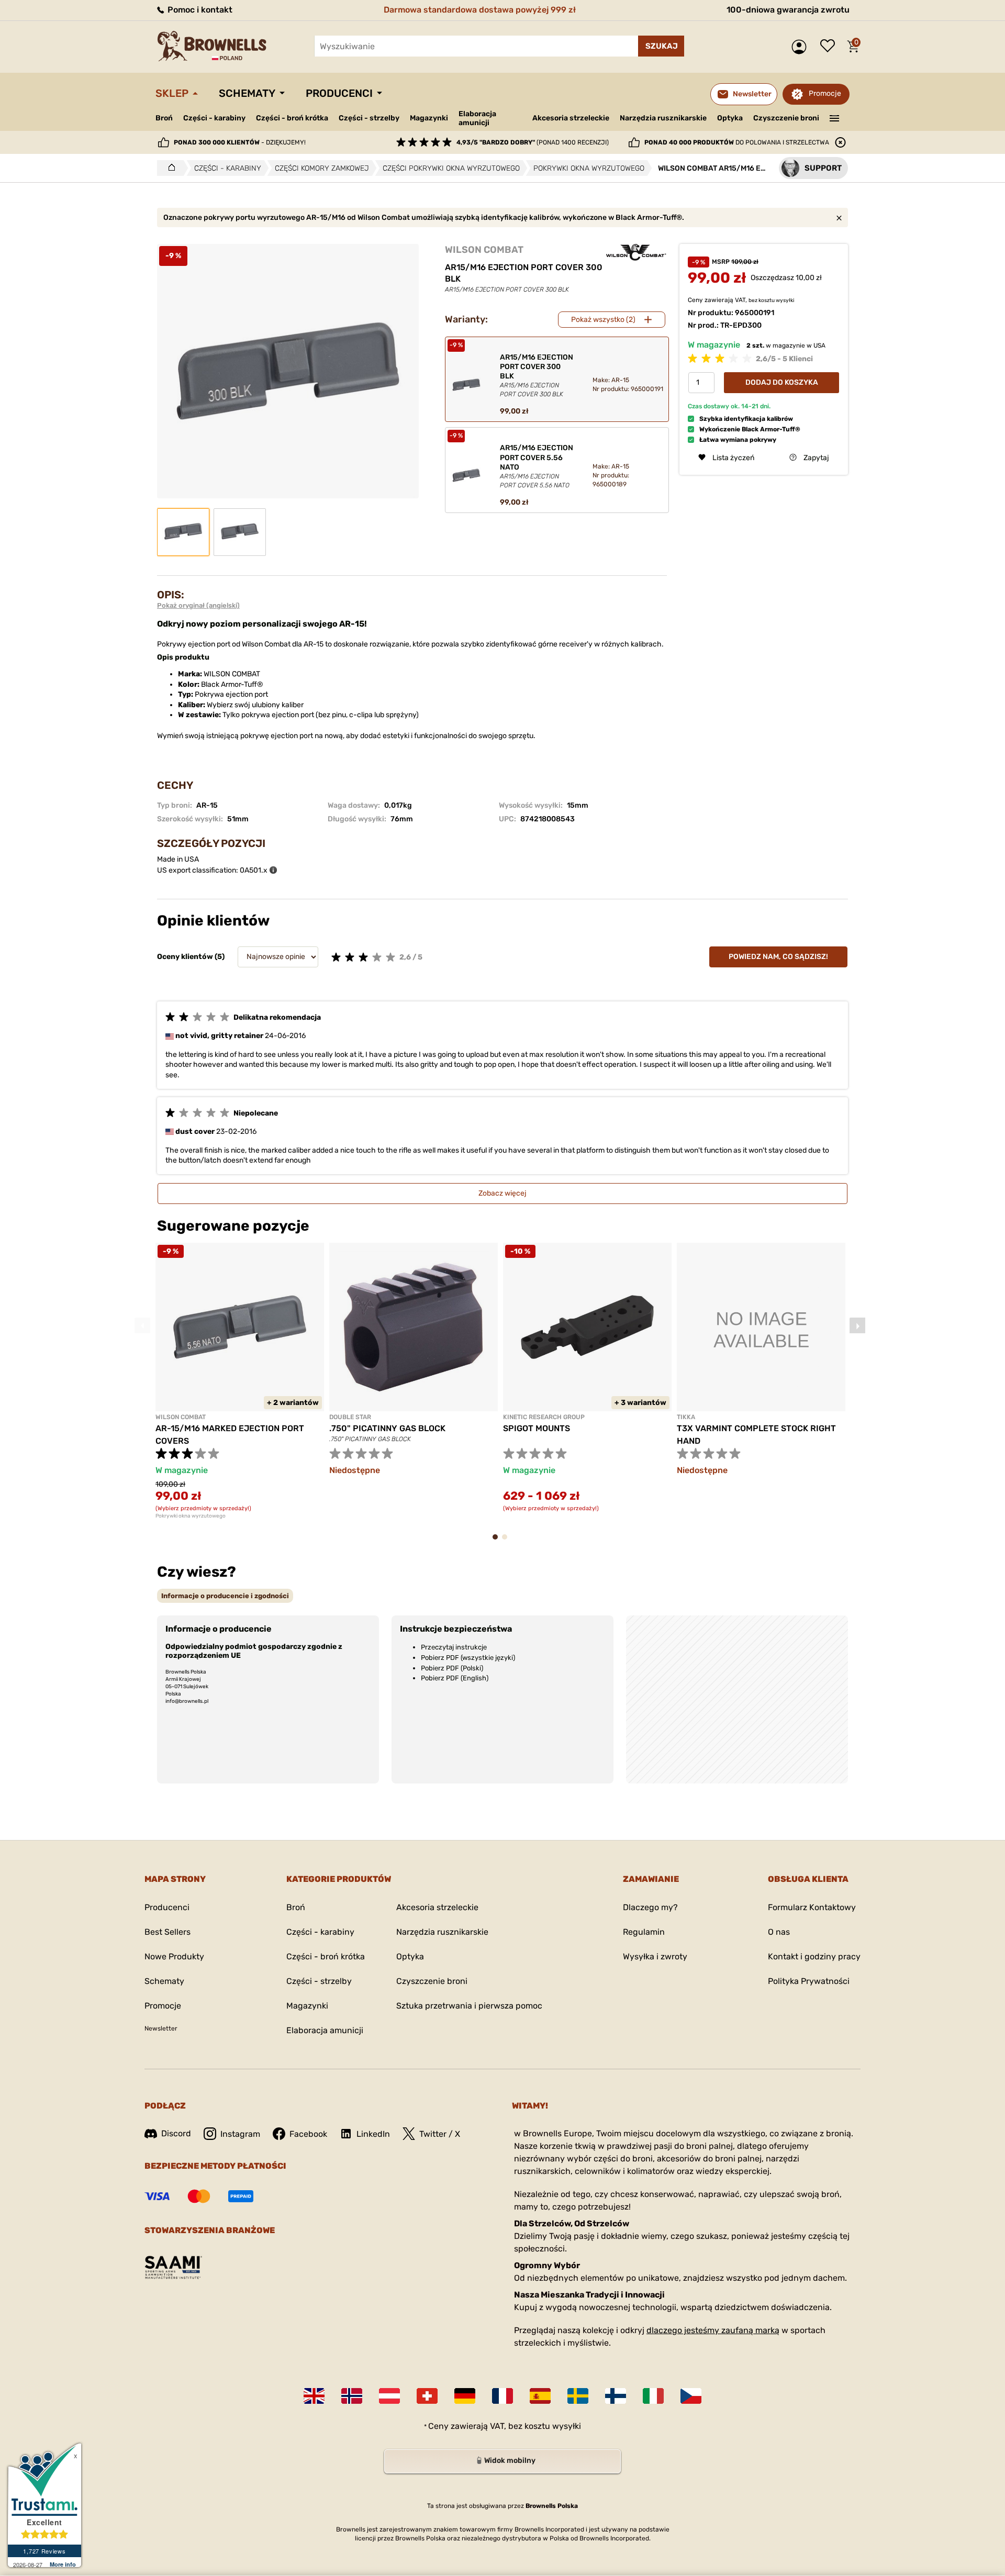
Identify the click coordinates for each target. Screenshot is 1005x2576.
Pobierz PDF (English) (455, 1678)
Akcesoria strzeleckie (571, 118)
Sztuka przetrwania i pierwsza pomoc (469, 2006)
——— (835, 117)
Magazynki (429, 118)
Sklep (172, 93)
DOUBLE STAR (350, 1417)
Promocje (825, 93)
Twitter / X (440, 2134)
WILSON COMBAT (484, 250)
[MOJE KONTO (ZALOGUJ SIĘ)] (802, 47)
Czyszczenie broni (786, 118)
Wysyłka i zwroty (655, 1956)
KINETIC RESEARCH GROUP (544, 1417)
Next (857, 1325)
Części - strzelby (369, 118)
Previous (142, 1325)
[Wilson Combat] (636, 252)
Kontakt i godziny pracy (814, 1956)
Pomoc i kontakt (199, 10)
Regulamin (644, 1932)
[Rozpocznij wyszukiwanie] (661, 46)
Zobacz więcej (502, 1193)
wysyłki (785, 300)
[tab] (225, 1596)
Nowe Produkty (174, 1956)
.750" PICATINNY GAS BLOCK (387, 1428)
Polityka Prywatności (809, 1981)
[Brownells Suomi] (616, 2396)
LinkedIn (373, 2134)
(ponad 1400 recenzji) (533, 142)
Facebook (308, 2134)
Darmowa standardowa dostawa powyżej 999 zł (480, 10)
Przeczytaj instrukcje (454, 1647)
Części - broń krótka (292, 118)
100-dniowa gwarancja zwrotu (788, 10)
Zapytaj (816, 457)
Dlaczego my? (650, 1907)
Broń (164, 118)
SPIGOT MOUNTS (537, 1428)
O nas (779, 1932)
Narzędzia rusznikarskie (663, 118)
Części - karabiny (214, 118)
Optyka (730, 118)
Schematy (247, 93)
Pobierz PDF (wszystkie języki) (468, 1658)
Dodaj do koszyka (782, 382)
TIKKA (686, 1417)
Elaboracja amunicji (477, 118)
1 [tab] (498, 1542)
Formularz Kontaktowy (812, 1907)
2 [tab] (508, 1542)
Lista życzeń (830, 47)
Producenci (339, 93)
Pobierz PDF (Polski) (452, 1668)
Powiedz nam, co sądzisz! (778, 957)
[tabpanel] (240, 1381)
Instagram (240, 2134)
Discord (176, 2133)
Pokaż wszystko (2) (603, 320)
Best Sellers (167, 1932)
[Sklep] (169, 168)
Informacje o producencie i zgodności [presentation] (225, 1596)
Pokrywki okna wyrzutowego (191, 1516)
